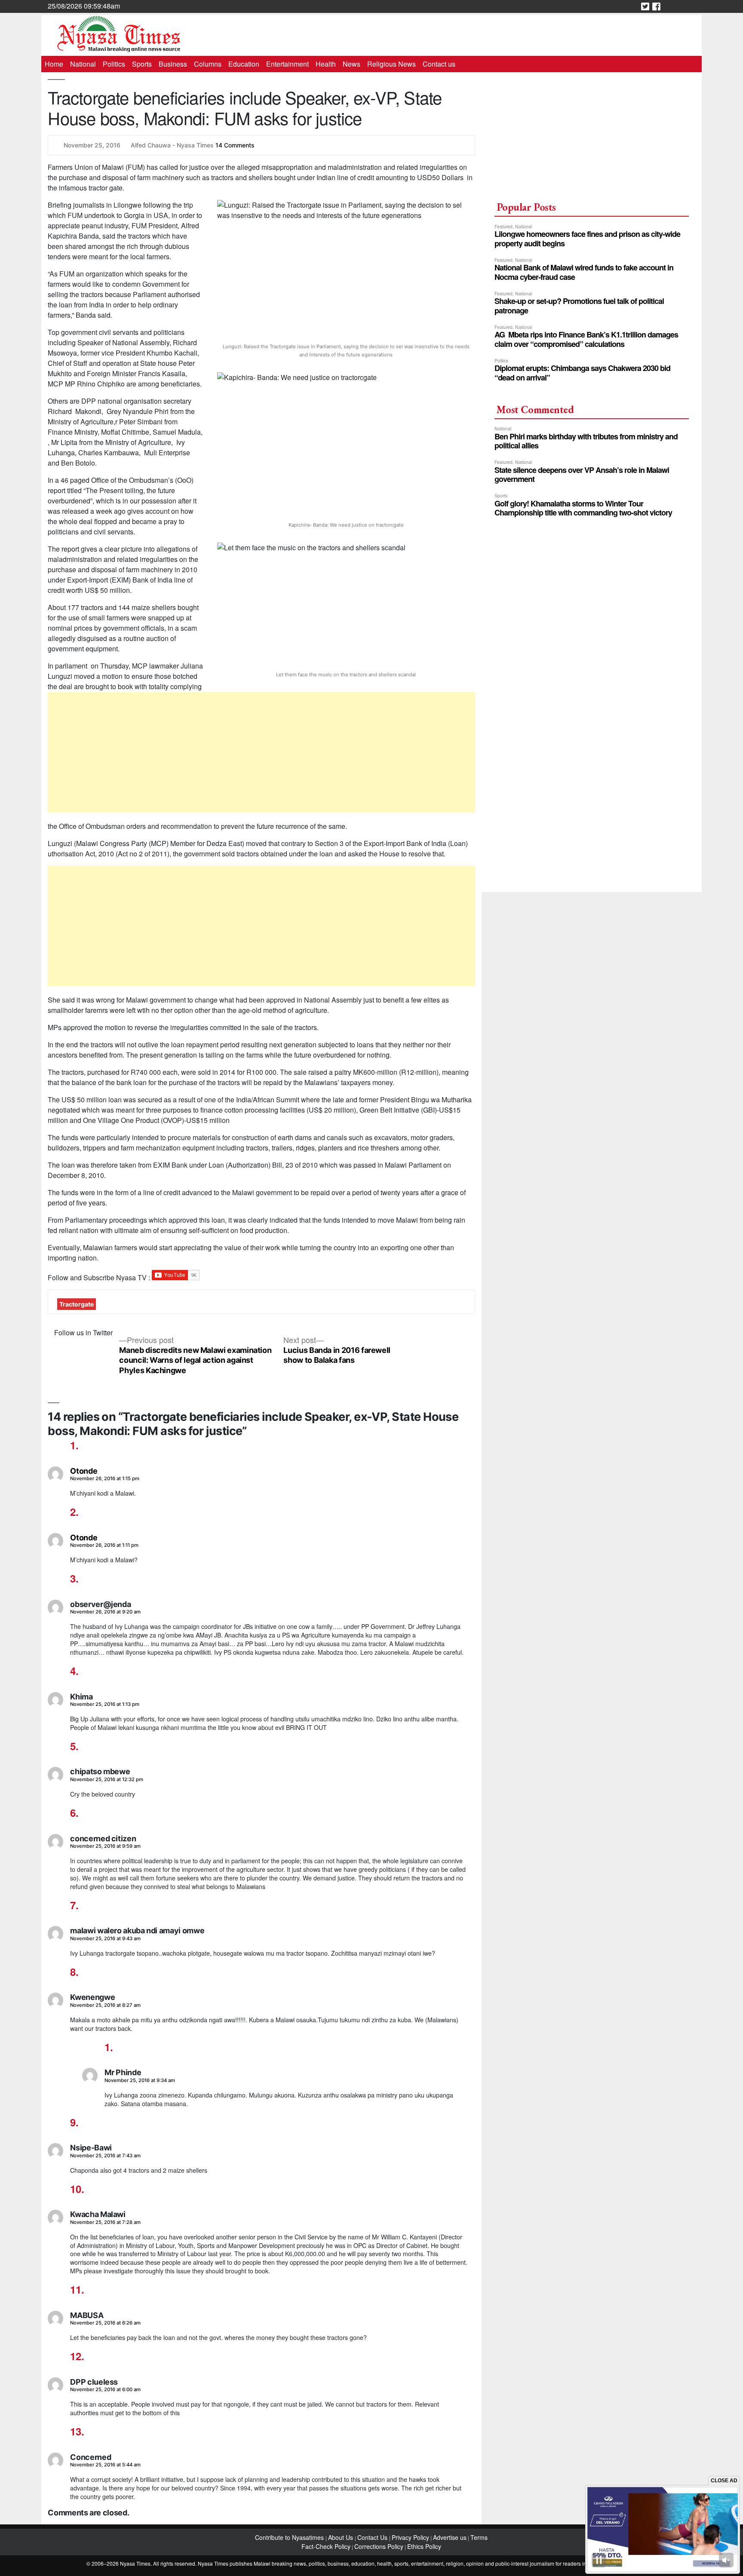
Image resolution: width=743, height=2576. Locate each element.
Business (173, 64)
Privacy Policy (410, 2537)
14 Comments (235, 145)
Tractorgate (77, 1304)
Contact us (439, 64)
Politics (114, 64)
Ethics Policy (424, 2546)
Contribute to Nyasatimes (290, 2537)
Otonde (84, 1471)
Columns (208, 64)
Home (54, 64)
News (352, 64)
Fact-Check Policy (326, 2546)
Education (244, 64)
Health (326, 64)
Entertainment (287, 64)
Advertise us (450, 2537)
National (83, 64)
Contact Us (373, 2537)
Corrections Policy (379, 2546)
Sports (142, 64)
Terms (479, 2537)
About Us (341, 2537)
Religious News (391, 64)
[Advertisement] (262, 752)
